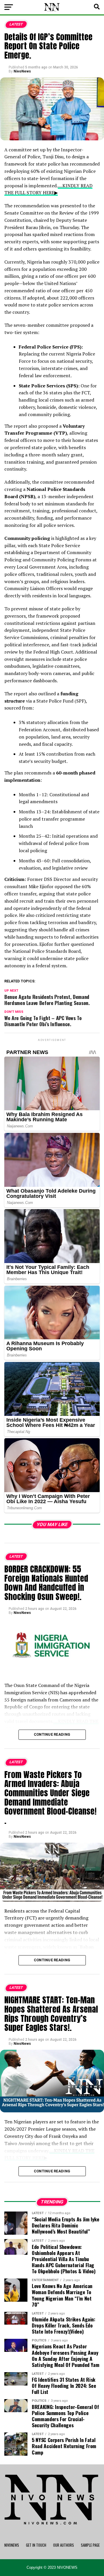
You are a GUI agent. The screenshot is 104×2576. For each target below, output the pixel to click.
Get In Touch (36, 2545)
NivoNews (22, 71)
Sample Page (90, 2545)
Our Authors (64, 2545)
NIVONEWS (12, 2545)
